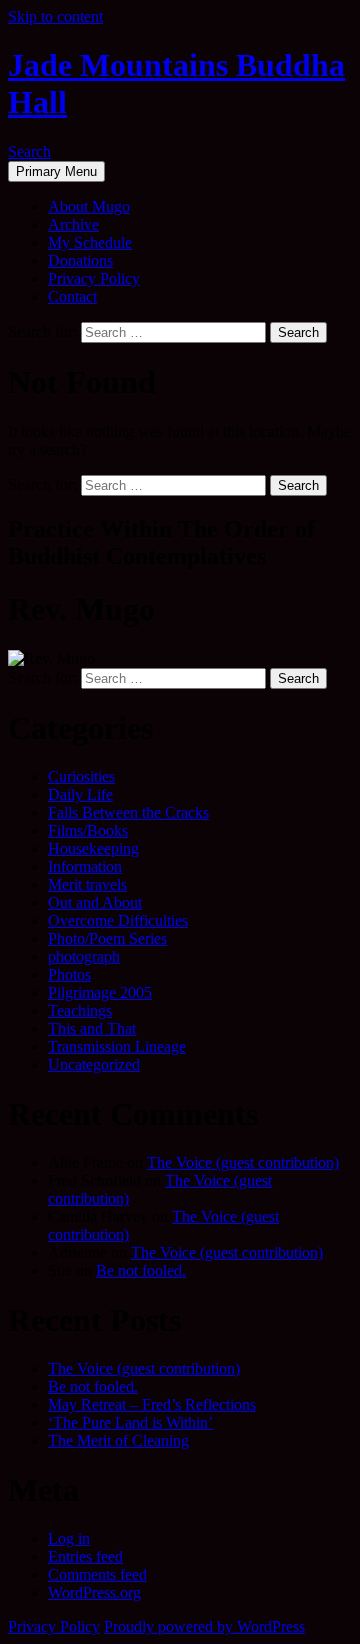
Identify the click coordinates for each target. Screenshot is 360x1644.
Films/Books (88, 830)
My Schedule (90, 242)
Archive (73, 224)
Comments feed (97, 1574)
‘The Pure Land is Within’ (130, 1422)
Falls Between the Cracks (128, 812)
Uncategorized (94, 1064)
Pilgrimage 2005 (100, 992)
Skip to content (55, 16)
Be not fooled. (141, 1270)
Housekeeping (93, 848)
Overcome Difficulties (118, 920)
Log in (69, 1538)
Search (29, 151)
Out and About (95, 902)
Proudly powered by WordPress (204, 1626)
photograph (84, 956)
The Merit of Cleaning (118, 1440)
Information (85, 866)
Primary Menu (56, 171)
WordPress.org (94, 1592)
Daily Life (80, 794)
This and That (92, 1028)
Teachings (80, 1010)
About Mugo (89, 206)
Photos (69, 974)
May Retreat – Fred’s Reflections (152, 1404)
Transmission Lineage (117, 1046)
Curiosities (81, 776)
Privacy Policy (94, 278)
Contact (72, 296)
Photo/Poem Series (107, 938)
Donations (80, 260)
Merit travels (87, 884)
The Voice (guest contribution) (243, 1162)
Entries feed (85, 1556)
